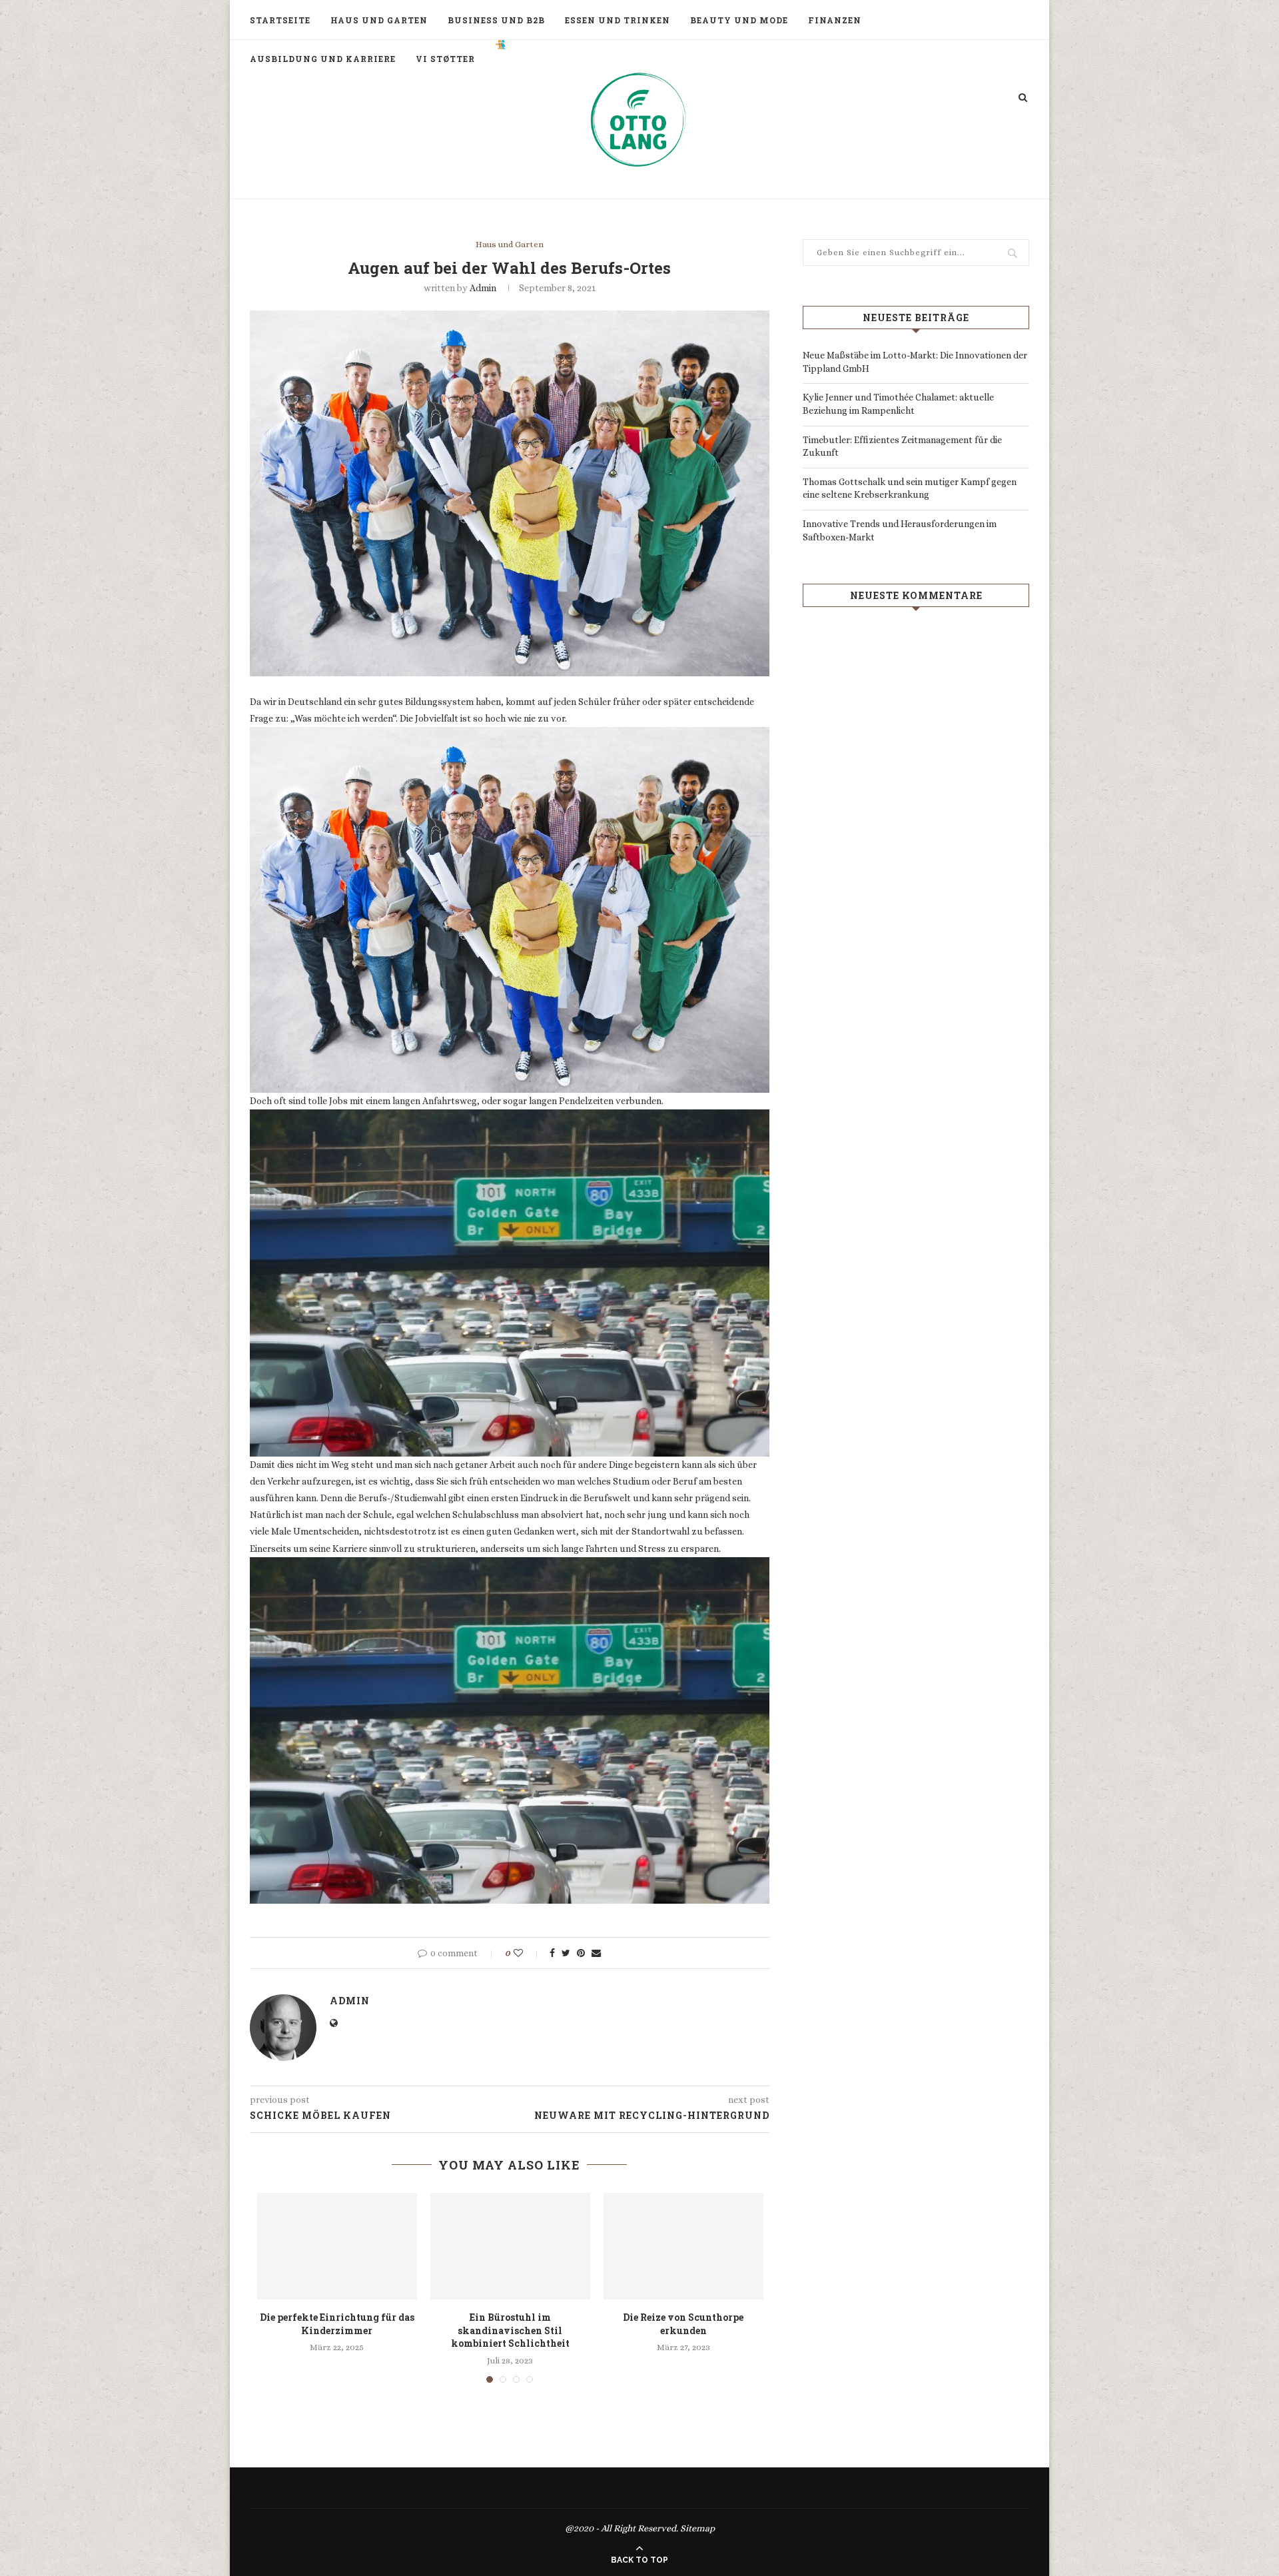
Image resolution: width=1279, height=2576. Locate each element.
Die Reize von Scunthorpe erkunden (683, 2324)
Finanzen (835, 20)
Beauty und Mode (739, 20)
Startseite (280, 20)
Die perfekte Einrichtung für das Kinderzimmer (337, 2324)
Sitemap (697, 2528)
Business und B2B (496, 20)
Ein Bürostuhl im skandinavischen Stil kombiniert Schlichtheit (510, 2330)
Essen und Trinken (618, 20)
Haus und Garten (379, 20)
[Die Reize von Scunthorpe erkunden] (683, 2246)
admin (483, 288)
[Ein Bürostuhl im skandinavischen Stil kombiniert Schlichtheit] (510, 2246)
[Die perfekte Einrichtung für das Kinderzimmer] (337, 2246)
